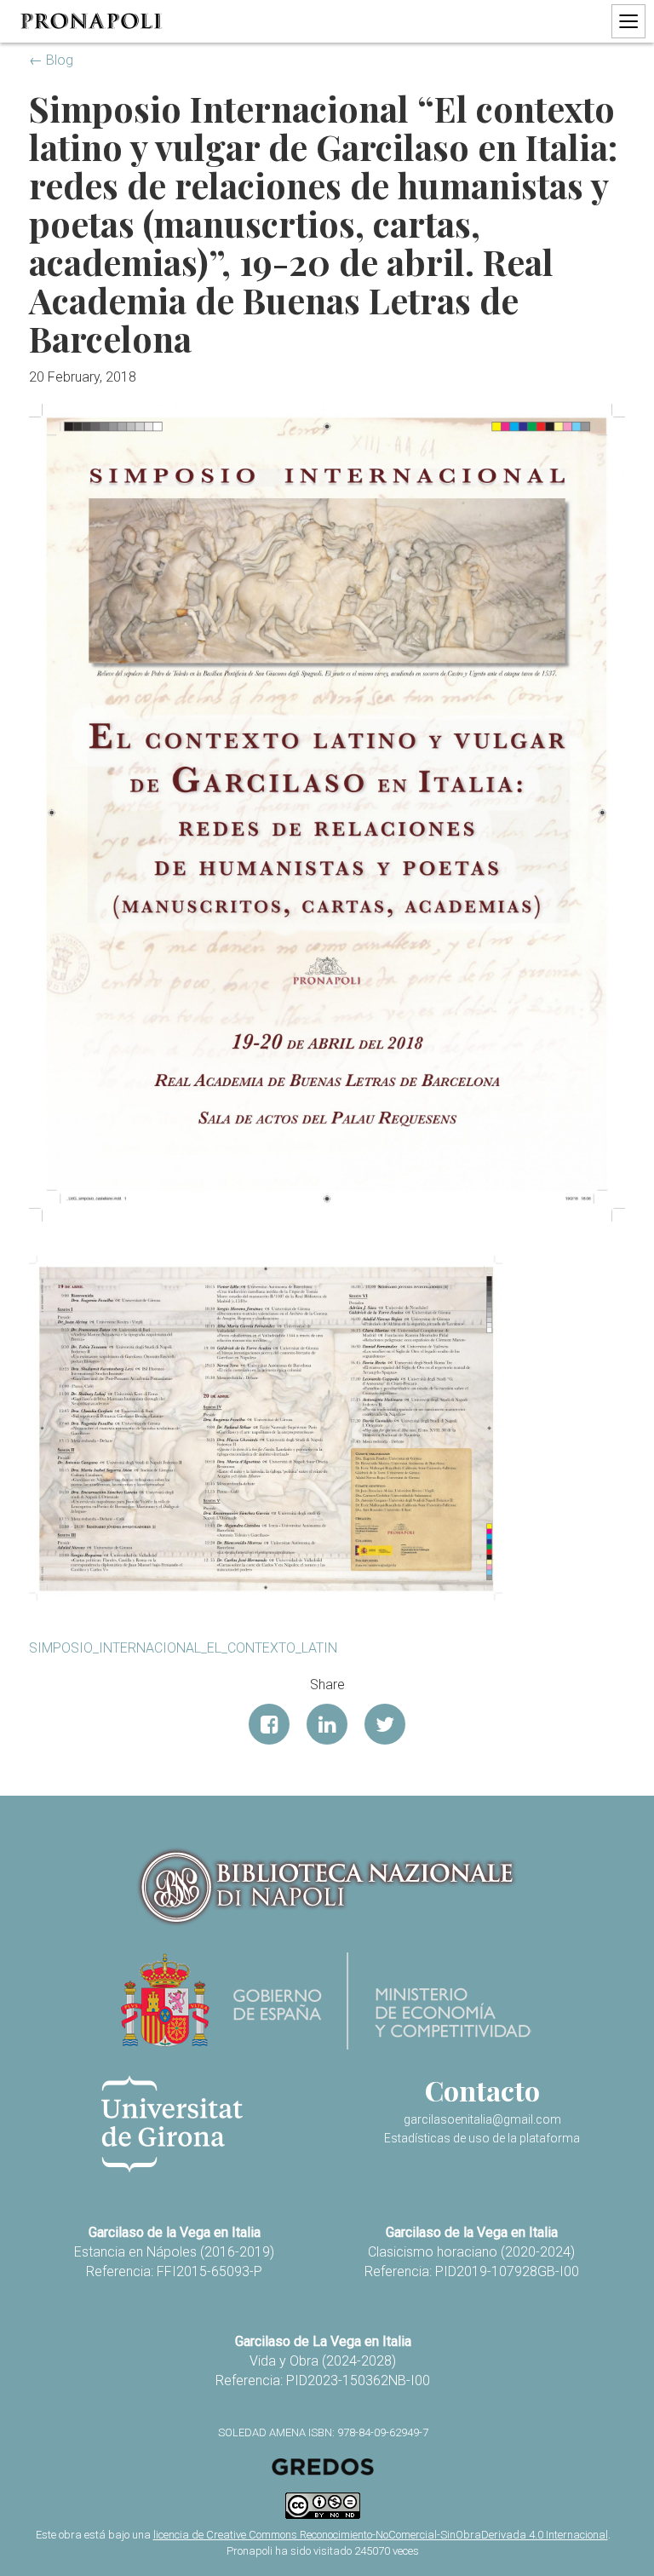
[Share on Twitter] (385, 1724)
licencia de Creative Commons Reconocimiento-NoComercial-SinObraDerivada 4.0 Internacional (381, 2535)
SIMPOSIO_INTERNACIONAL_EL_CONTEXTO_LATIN (183, 1648)
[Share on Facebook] (269, 1724)
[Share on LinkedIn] (327, 1724)
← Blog (51, 60)
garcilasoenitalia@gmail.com (482, 2119)
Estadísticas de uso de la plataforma (482, 2138)
